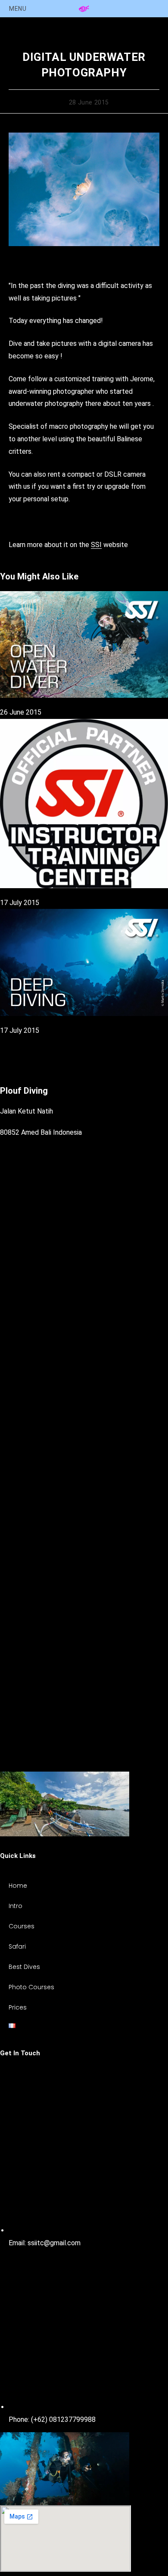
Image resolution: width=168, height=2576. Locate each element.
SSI (96, 545)
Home (18, 1886)
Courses (22, 1926)
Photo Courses (31, 1987)
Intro (16, 1906)
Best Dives (24, 1967)
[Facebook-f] (84, 1415)
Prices (18, 2007)
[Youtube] (84, 1765)
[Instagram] (84, 1611)
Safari (17, 1946)
